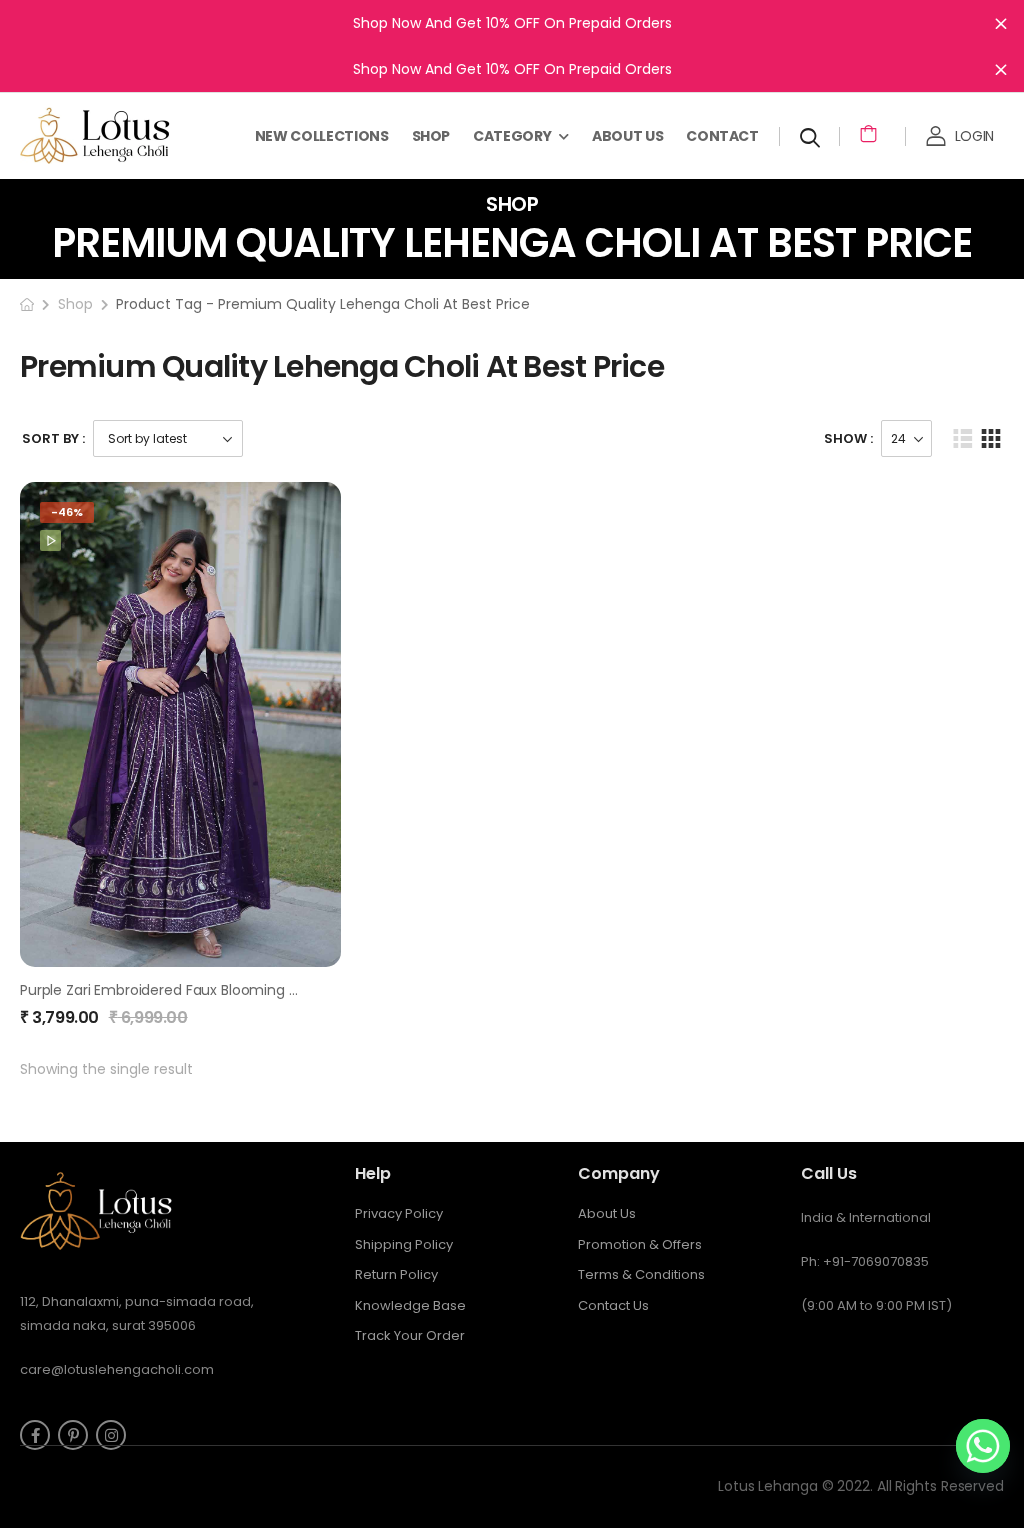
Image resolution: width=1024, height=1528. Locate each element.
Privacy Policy (399, 1213)
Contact (722, 136)
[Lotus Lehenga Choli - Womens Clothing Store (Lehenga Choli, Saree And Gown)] (120, 135)
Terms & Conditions (641, 1274)
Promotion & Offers (640, 1244)
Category (512, 136)
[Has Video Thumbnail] (50, 540)
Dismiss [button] (1001, 23)
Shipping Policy (404, 1244)
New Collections (322, 136)
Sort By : (53, 438)
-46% (67, 512)
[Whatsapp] (983, 1446)
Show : (848, 438)
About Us (627, 136)
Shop (431, 136)
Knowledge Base (410, 1305)
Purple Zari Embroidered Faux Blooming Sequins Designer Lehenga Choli (263, 990)
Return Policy (396, 1274)
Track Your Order (410, 1335)
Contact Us (613, 1305)
